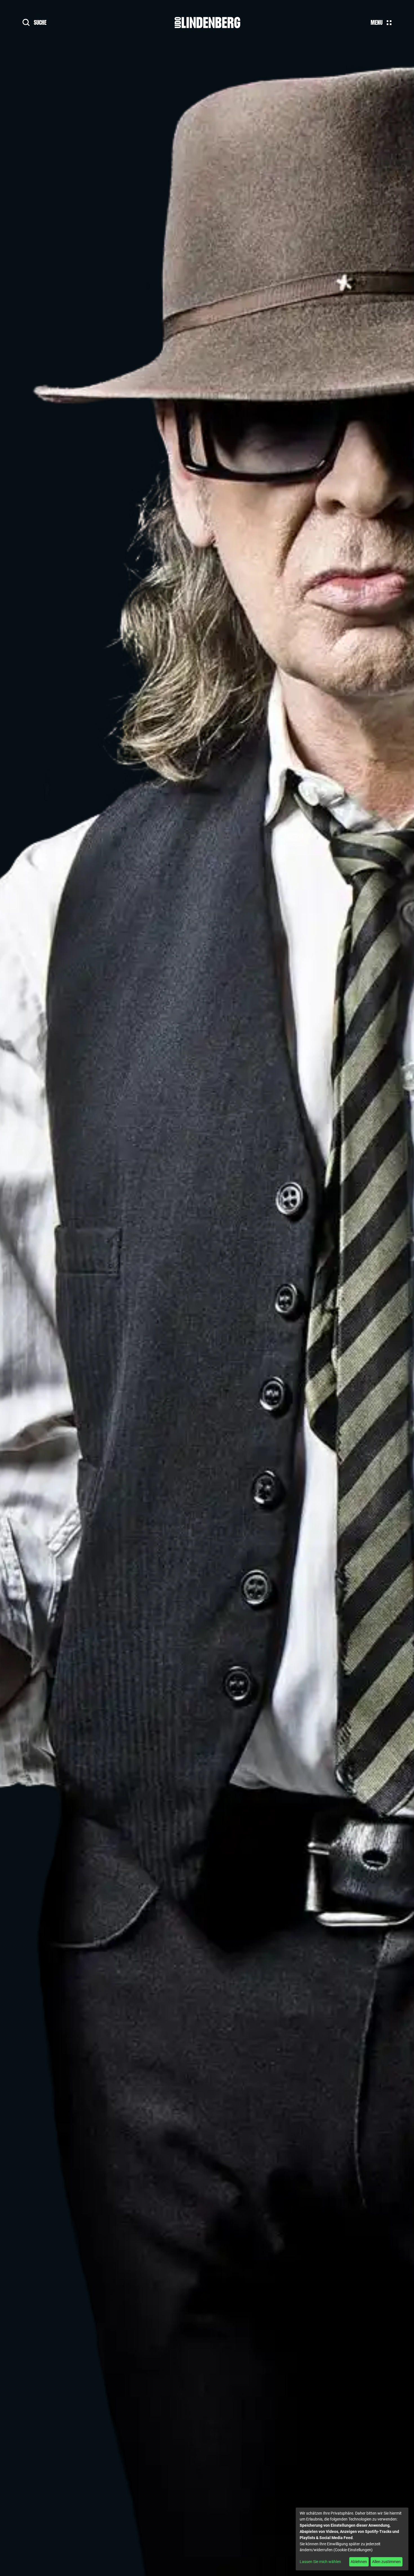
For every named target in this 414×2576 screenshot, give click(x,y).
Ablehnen (359, 2562)
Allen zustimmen (386, 2562)
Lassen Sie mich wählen (320, 2562)
